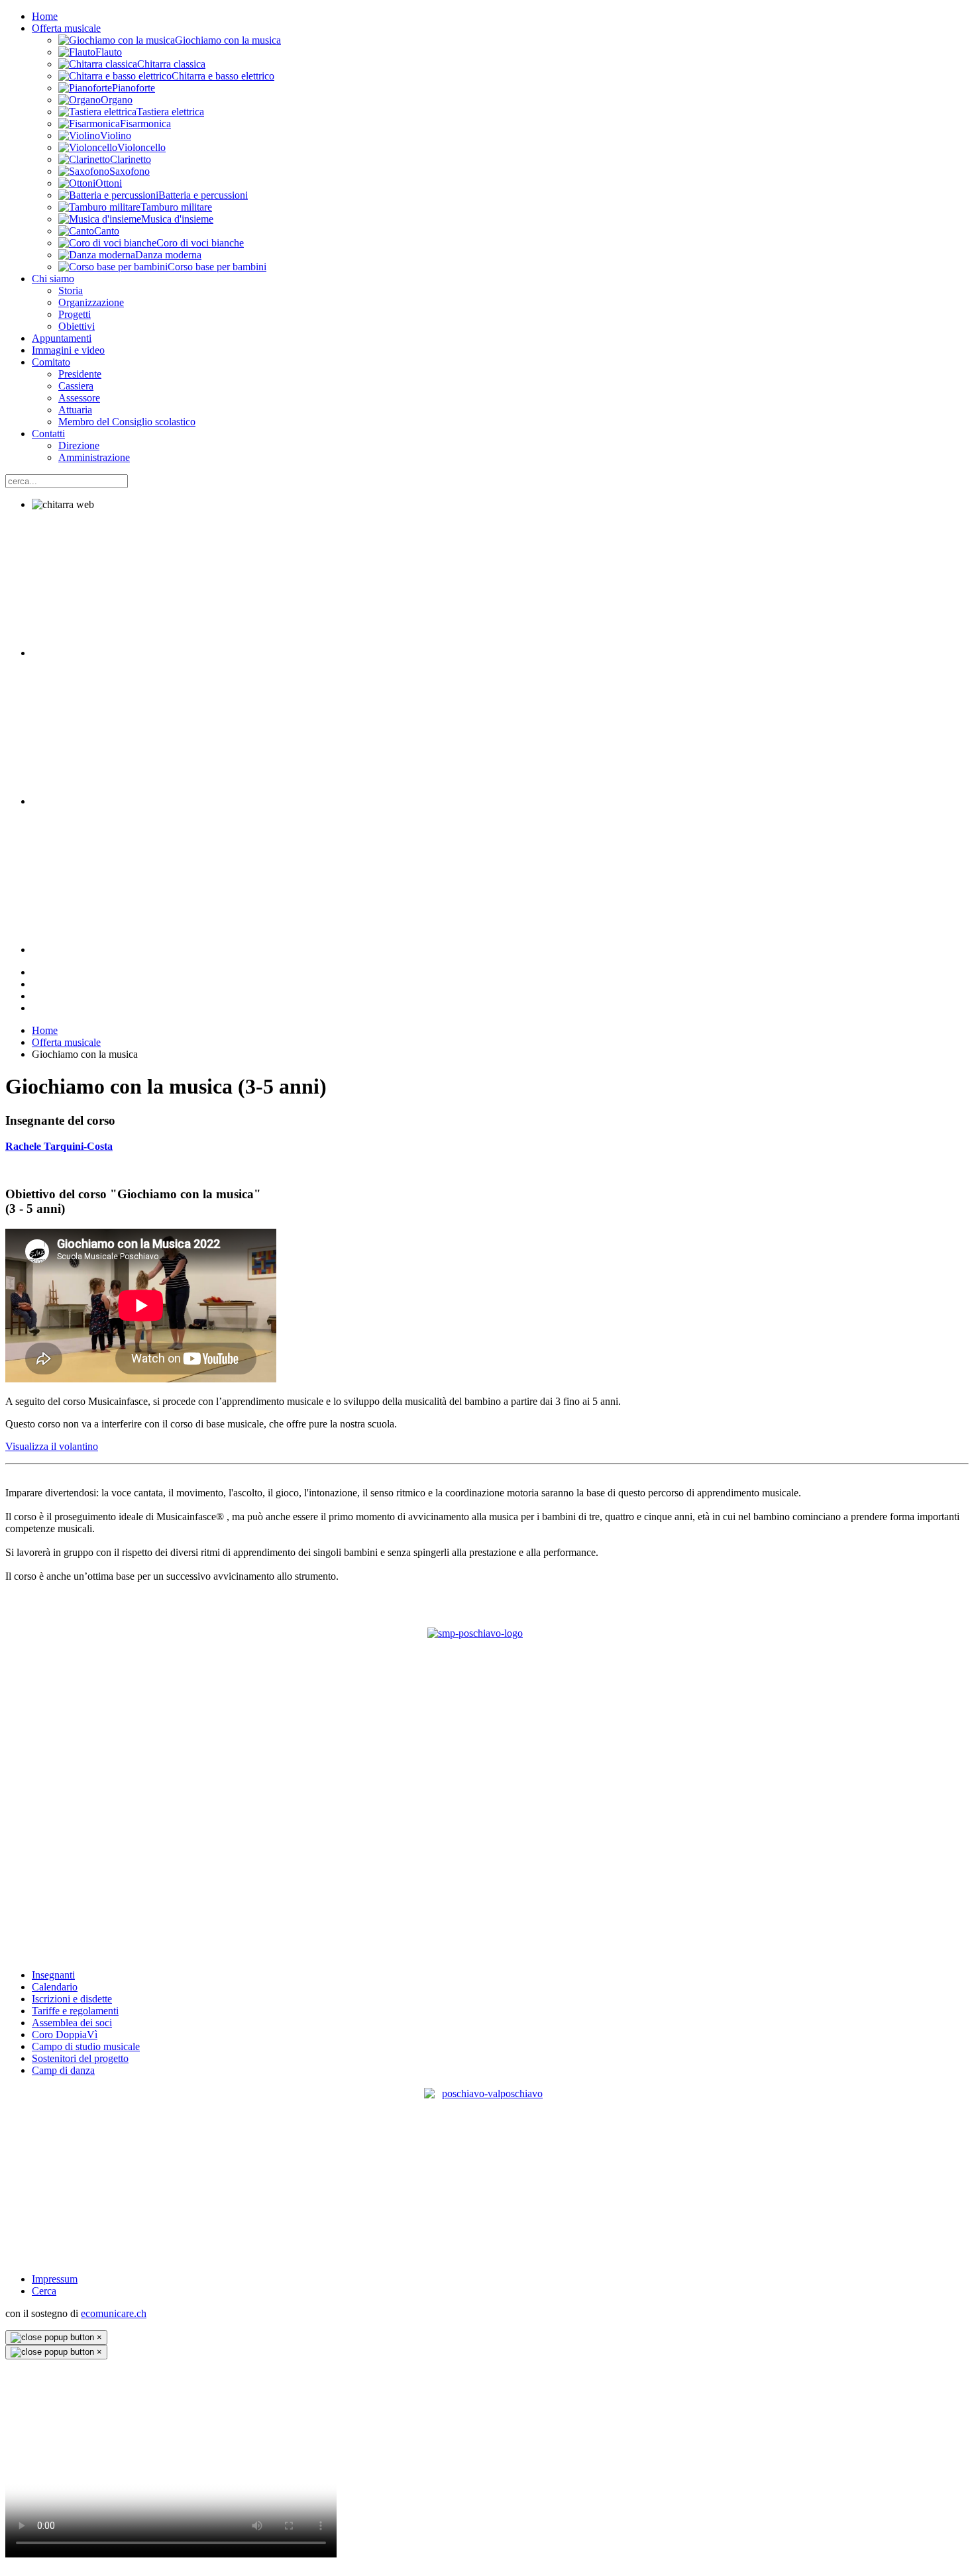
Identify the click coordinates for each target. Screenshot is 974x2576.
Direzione (79, 445)
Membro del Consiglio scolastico (127, 422)
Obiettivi (77, 326)
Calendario (55, 1987)
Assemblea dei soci (72, 2023)
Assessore (79, 398)
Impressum (55, 2279)
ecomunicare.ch (114, 2313)
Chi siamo (53, 279)
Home (45, 16)
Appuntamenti (62, 338)
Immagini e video (68, 350)
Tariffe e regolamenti (75, 2011)
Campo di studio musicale (86, 2046)
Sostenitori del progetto (80, 2058)
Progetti (75, 314)
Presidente (80, 374)
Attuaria (75, 410)
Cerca (44, 2291)
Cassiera (76, 386)
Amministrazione (94, 457)
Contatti (48, 434)
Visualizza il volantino (52, 1446)
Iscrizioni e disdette (72, 1999)
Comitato (51, 362)
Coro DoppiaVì (65, 2035)
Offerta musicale (66, 28)
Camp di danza (63, 2070)
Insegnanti (53, 1975)
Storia (71, 290)
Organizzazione (91, 302)
